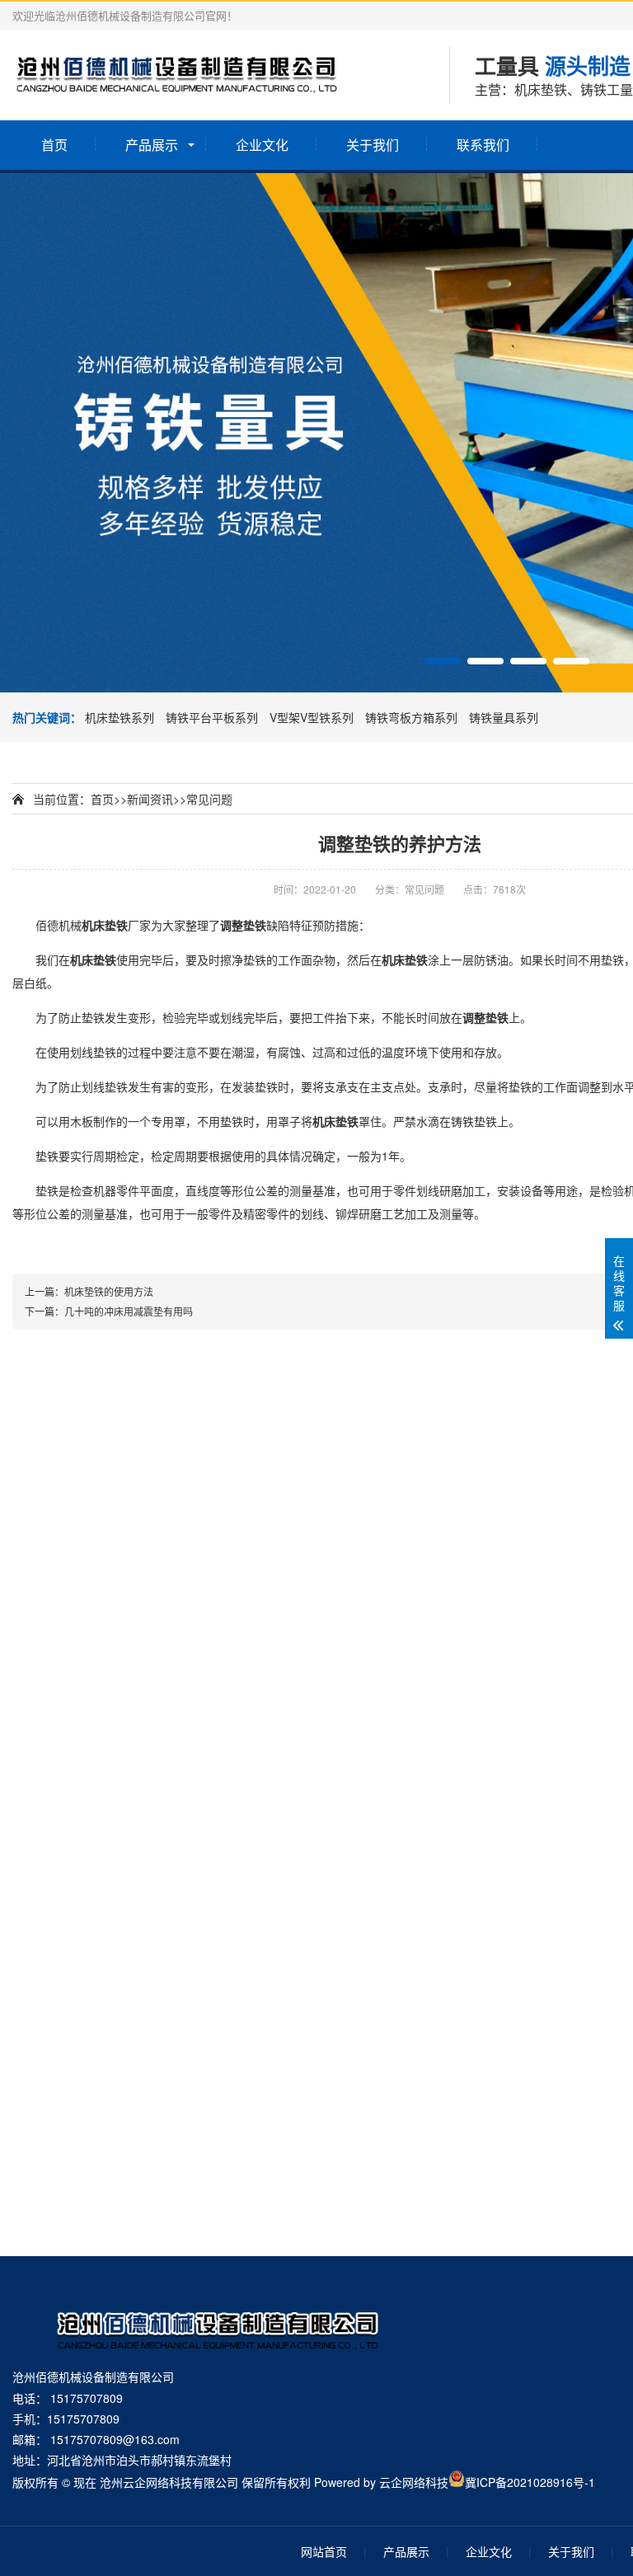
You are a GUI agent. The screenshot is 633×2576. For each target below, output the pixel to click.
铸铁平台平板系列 (213, 717)
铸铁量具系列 (504, 717)
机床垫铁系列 (121, 717)
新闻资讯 (150, 799)
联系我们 (483, 145)
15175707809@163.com (115, 2439)
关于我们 (373, 145)
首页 (54, 145)
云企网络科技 (414, 2482)
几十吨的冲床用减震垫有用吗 (129, 1311)
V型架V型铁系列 (313, 717)
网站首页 (324, 2551)
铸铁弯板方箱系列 (413, 717)
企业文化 (262, 145)
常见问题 (209, 799)
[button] (443, 661)
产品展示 (152, 145)
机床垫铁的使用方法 (109, 1291)
